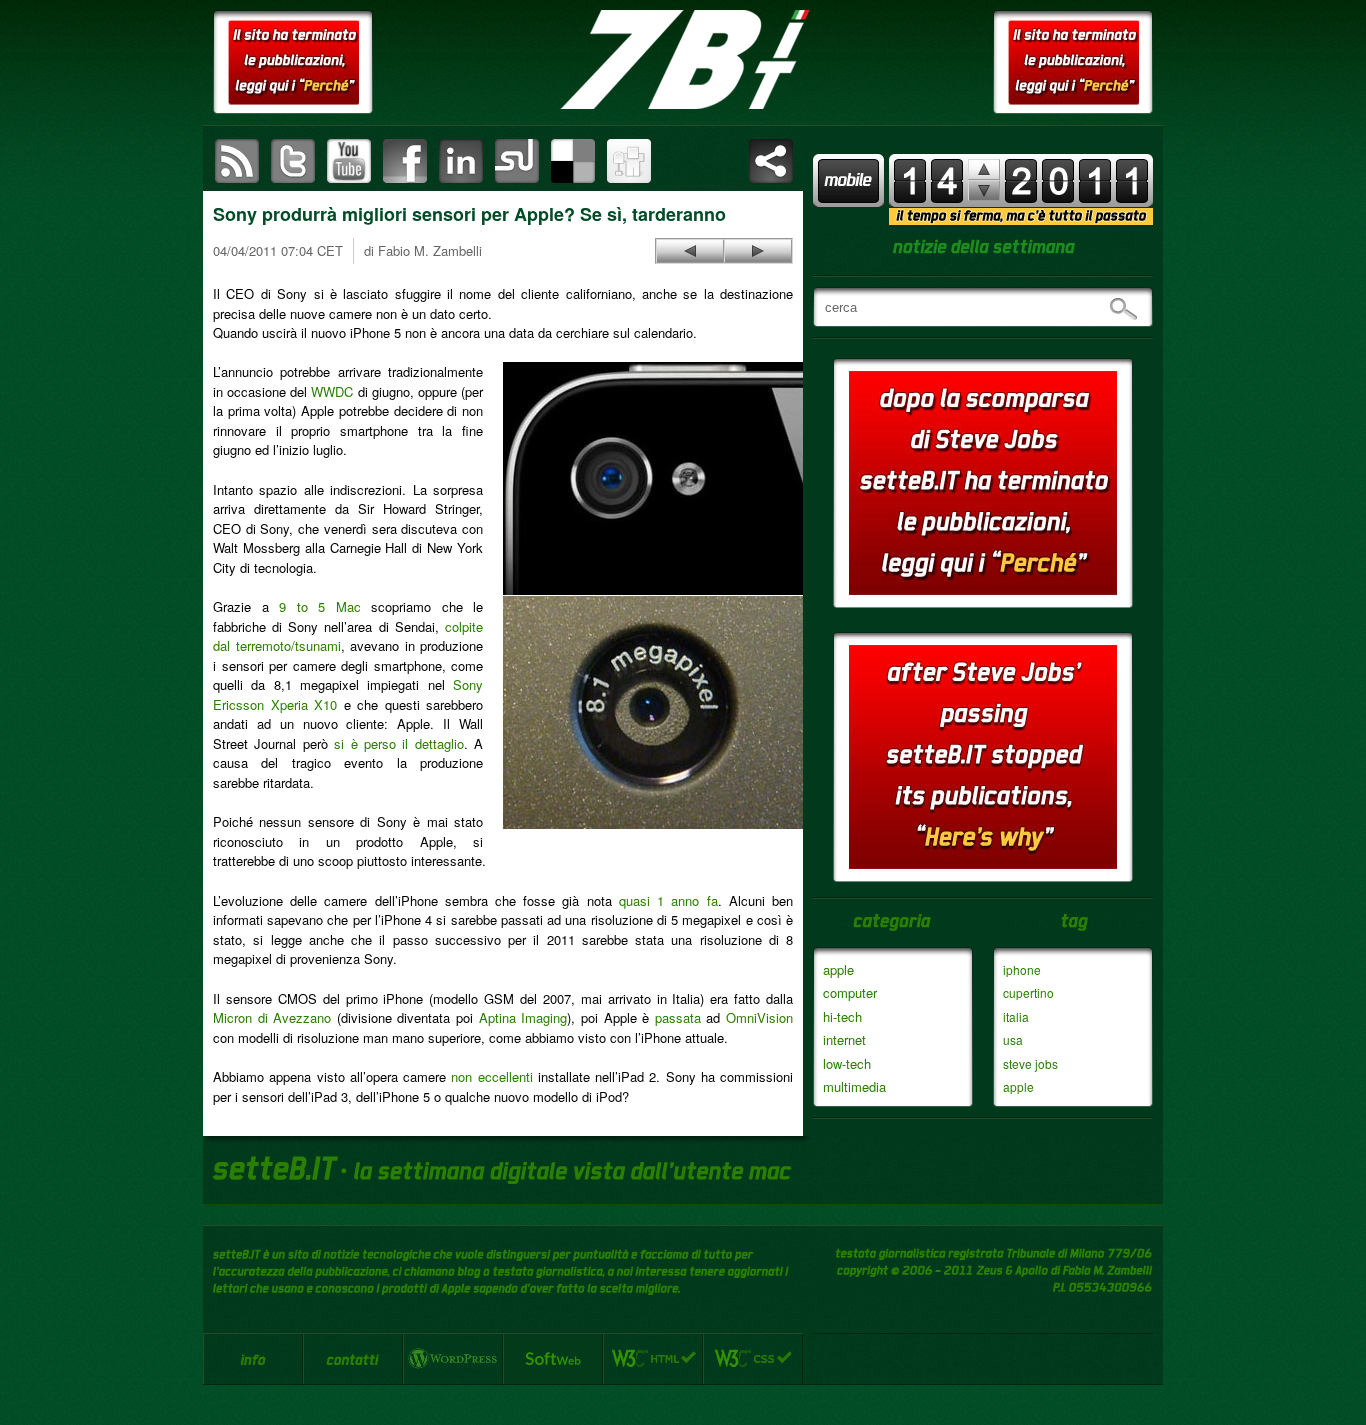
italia (1016, 1016)
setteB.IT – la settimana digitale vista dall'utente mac (683, 60)
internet (844, 1039)
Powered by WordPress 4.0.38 (453, 1359)
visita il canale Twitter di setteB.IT (293, 161)
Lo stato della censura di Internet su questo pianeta (758, 251)
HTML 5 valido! (653, 1359)
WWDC (332, 391)
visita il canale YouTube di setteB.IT (349, 161)
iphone (1022, 969)
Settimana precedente (984, 190)
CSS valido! (753, 1359)
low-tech (847, 1063)
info (253, 1359)
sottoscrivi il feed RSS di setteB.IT (237, 161)
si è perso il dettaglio (399, 743)
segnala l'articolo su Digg (629, 161)
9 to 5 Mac (320, 606)
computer (850, 992)
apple (838, 969)
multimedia (854, 1086)
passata (678, 1017)
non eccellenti (491, 1076)
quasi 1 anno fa (668, 900)
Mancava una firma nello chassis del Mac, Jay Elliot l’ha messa (690, 251)
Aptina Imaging (523, 1017)
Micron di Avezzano (272, 1017)
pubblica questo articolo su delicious (573, 161)
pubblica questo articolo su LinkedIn (461, 161)
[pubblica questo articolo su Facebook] (405, 161)
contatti (353, 1359)
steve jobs (1030, 1063)
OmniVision (759, 1017)
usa (1013, 1039)
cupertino (1028, 992)
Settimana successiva (984, 169)
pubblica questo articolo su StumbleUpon (517, 161)
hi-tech (842, 1016)
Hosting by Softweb (553, 1359)
